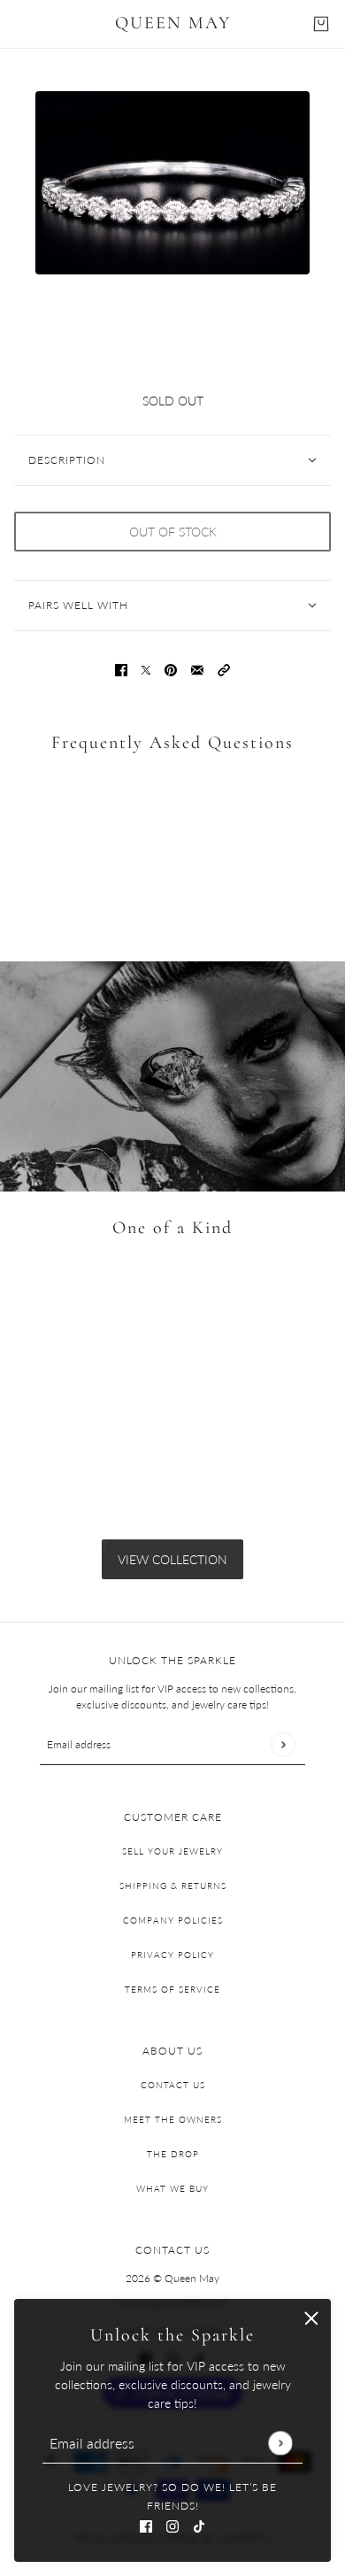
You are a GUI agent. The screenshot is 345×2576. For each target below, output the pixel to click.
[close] (311, 2318)
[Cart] (321, 24)
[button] (224, 669)
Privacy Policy (172, 1955)
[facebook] (146, 2524)
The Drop (173, 2154)
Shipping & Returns (173, 1886)
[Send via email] (197, 669)
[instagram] (172, 2524)
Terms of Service (172, 1989)
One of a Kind (172, 1228)
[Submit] (280, 2443)
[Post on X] (146, 669)
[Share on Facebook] (121, 669)
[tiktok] (199, 2524)
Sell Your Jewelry (172, 1851)
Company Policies (173, 1920)
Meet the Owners (173, 2119)
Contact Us (173, 2085)
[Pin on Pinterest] (171, 669)
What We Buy (172, 2188)
